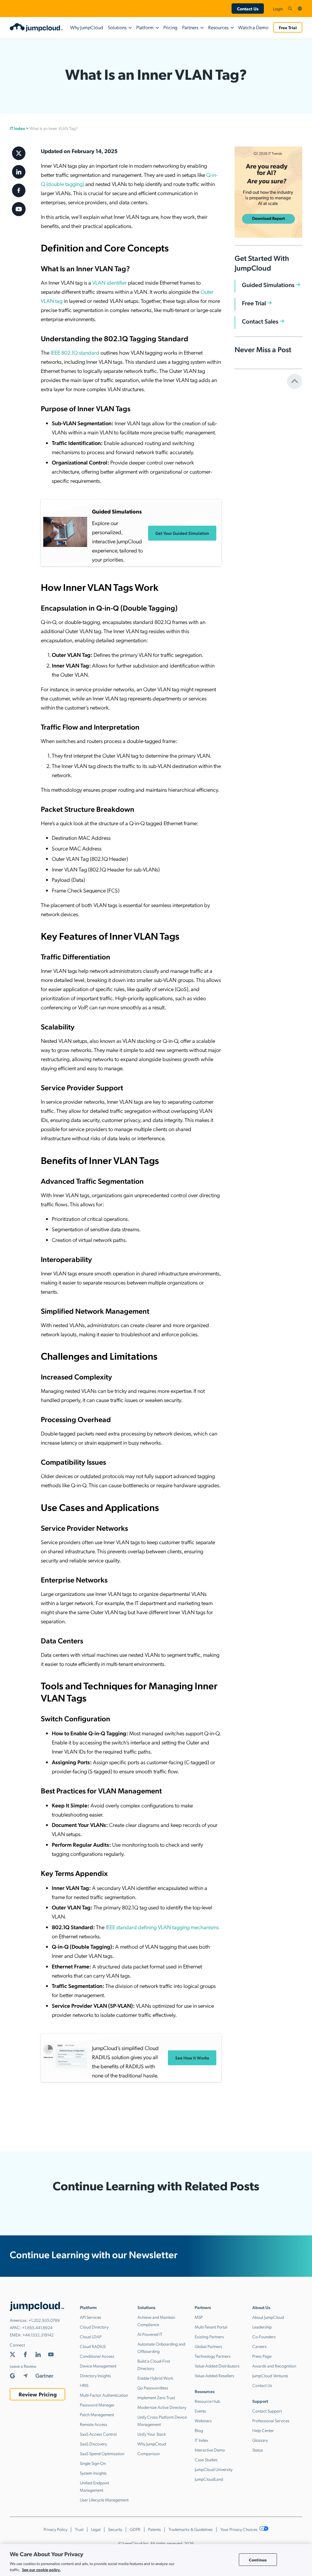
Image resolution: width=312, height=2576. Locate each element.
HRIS (84, 2385)
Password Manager (97, 2405)
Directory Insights (95, 2375)
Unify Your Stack (152, 2434)
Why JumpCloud (87, 27)
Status (258, 2450)
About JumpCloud (268, 2317)
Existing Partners (209, 2336)
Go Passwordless (153, 2388)
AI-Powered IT (150, 2334)
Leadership (262, 2327)
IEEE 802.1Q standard (75, 352)
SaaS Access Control (98, 2434)
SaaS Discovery (93, 2444)
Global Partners (208, 2346)
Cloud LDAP (91, 2336)
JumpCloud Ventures (270, 2375)
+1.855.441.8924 (37, 2327)
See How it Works (192, 2058)
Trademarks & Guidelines (191, 2529)
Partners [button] (190, 27)
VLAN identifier (110, 282)
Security (115, 2529)
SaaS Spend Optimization (102, 2453)
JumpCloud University (214, 2469)
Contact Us (248, 9)
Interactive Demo (210, 2450)
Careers (259, 2346)
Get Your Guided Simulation (182, 533)
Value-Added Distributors (217, 2366)
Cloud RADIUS (93, 2346)
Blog (199, 2430)
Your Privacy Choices (239, 2529)
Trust (79, 2529)
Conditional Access (97, 2356)
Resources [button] (218, 27)
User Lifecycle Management (104, 2500)
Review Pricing (38, 2394)
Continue (258, 2559)
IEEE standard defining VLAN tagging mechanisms (162, 1927)
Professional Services (271, 2420)
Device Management (98, 2366)
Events (200, 2411)
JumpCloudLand (209, 2479)
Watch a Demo (253, 27)
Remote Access (94, 2424)
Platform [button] (145, 27)
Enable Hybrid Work (155, 2378)
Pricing (170, 27)
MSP (199, 2317)
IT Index (17, 128)
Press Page (262, 2356)
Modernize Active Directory (162, 2407)
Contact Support (267, 2411)
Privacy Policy (55, 2529)
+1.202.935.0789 (44, 2320)
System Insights (93, 2473)
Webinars (203, 2420)
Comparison (149, 2453)
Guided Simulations (268, 285)
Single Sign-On (93, 2463)
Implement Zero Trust (156, 2397)
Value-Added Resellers (214, 2375)
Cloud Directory (94, 2327)
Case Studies (206, 2459)
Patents (154, 2529)
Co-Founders (264, 2336)
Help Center (263, 2430)
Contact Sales (260, 321)
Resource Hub (207, 2401)
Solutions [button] (117, 27)
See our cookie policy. (41, 2569)
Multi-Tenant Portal (211, 2327)
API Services (90, 2317)
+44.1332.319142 (38, 2335)
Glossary (260, 2440)
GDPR (135, 2529)
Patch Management (97, 2414)
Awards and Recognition (274, 2366)
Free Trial (288, 27)
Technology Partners (213, 2356)
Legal (96, 2529)
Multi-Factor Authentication (104, 2395)
